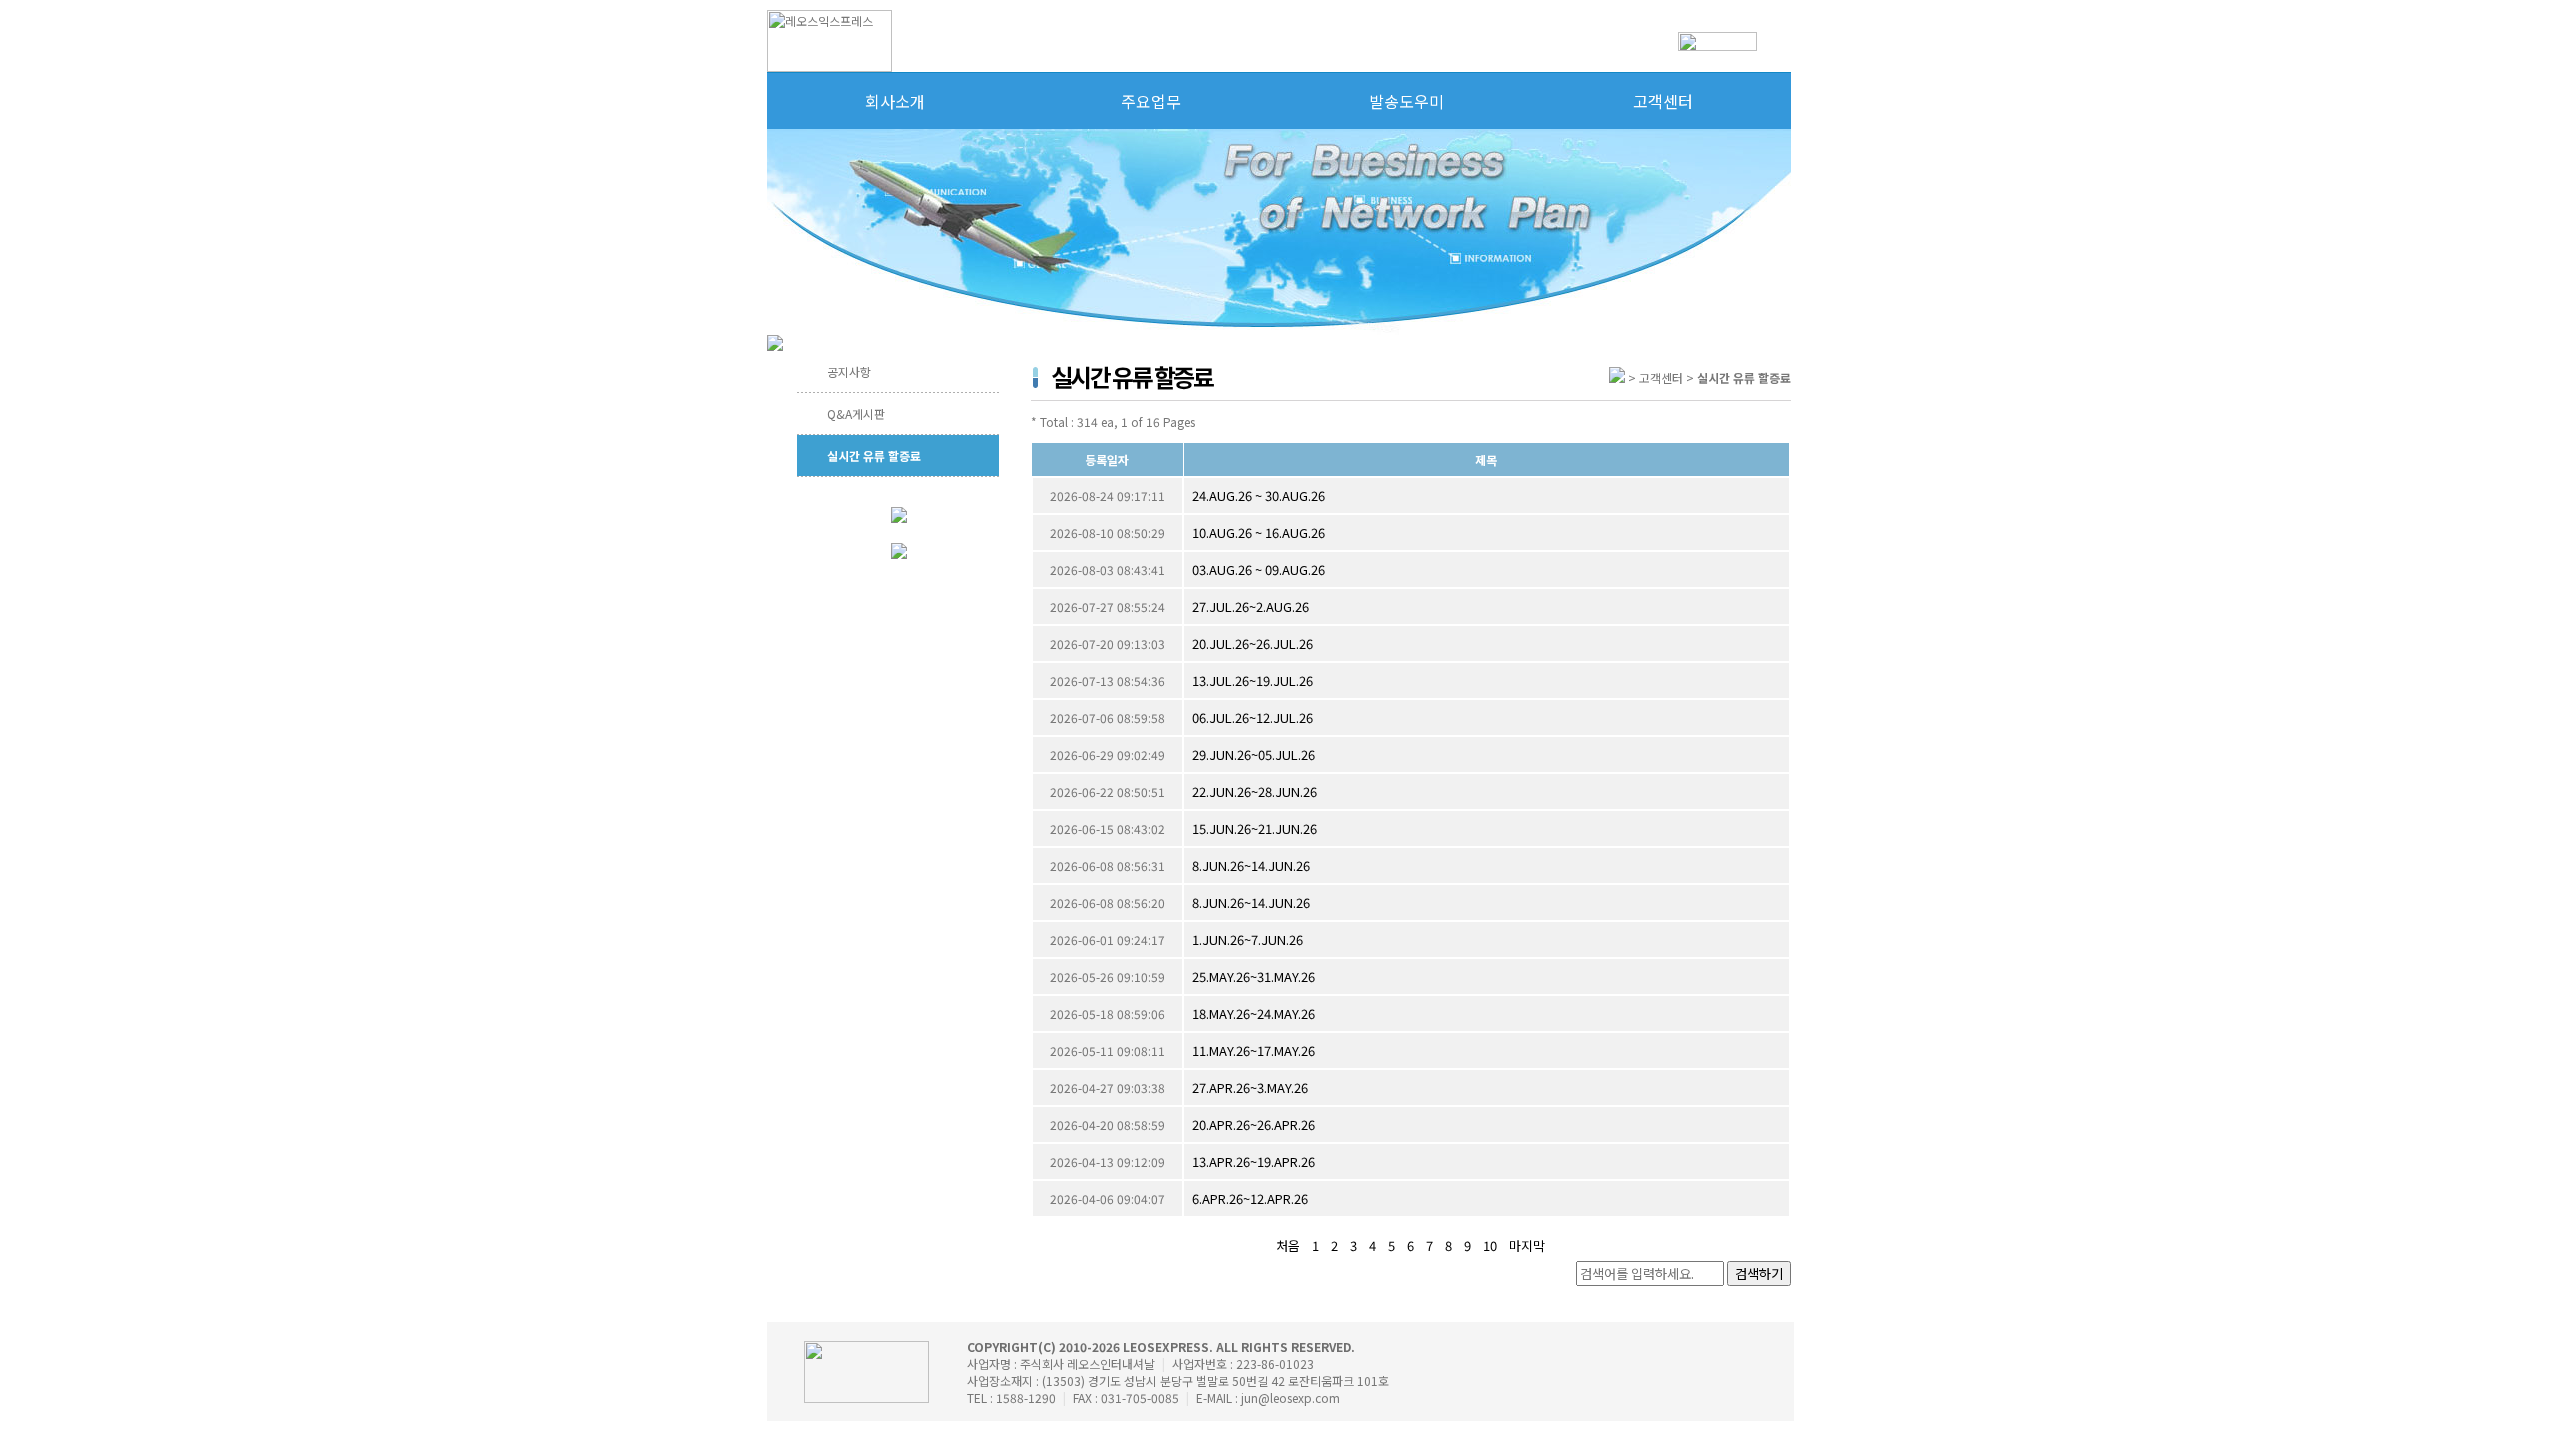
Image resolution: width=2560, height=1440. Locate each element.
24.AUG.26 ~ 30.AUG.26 (1258, 495)
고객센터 (1663, 101)
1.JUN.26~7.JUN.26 (1247, 939)
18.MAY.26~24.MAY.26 (1253, 1013)
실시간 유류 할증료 (874, 455)
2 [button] (1334, 1245)
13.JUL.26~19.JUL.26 (1252, 680)
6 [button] (1410, 1245)
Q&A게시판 (856, 413)
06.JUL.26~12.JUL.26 (1252, 717)
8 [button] (1448, 1245)
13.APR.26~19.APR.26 (1253, 1161)
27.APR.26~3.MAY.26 (1250, 1087)
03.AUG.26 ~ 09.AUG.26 (1258, 569)
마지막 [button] (1527, 1245)
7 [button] (1429, 1245)
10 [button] (1490, 1245)
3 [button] (1353, 1245)
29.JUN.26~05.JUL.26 (1253, 754)
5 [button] (1391, 1245)
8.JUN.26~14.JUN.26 (1251, 865)
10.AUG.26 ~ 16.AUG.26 (1258, 532)
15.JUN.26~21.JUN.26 (1254, 828)
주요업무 (1151, 101)
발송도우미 (1406, 101)
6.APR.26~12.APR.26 (1250, 1198)
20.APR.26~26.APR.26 (1253, 1124)
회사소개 (895, 101)
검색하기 (1759, 1273)
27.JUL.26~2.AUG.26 (1250, 606)
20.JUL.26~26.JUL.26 (1252, 643)
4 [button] (1372, 1245)
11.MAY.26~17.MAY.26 (1253, 1050)
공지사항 (849, 371)
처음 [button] (1288, 1245)
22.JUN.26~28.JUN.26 (1254, 791)
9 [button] (1467, 1245)
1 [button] (1315, 1245)
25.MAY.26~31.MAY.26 (1253, 976)
